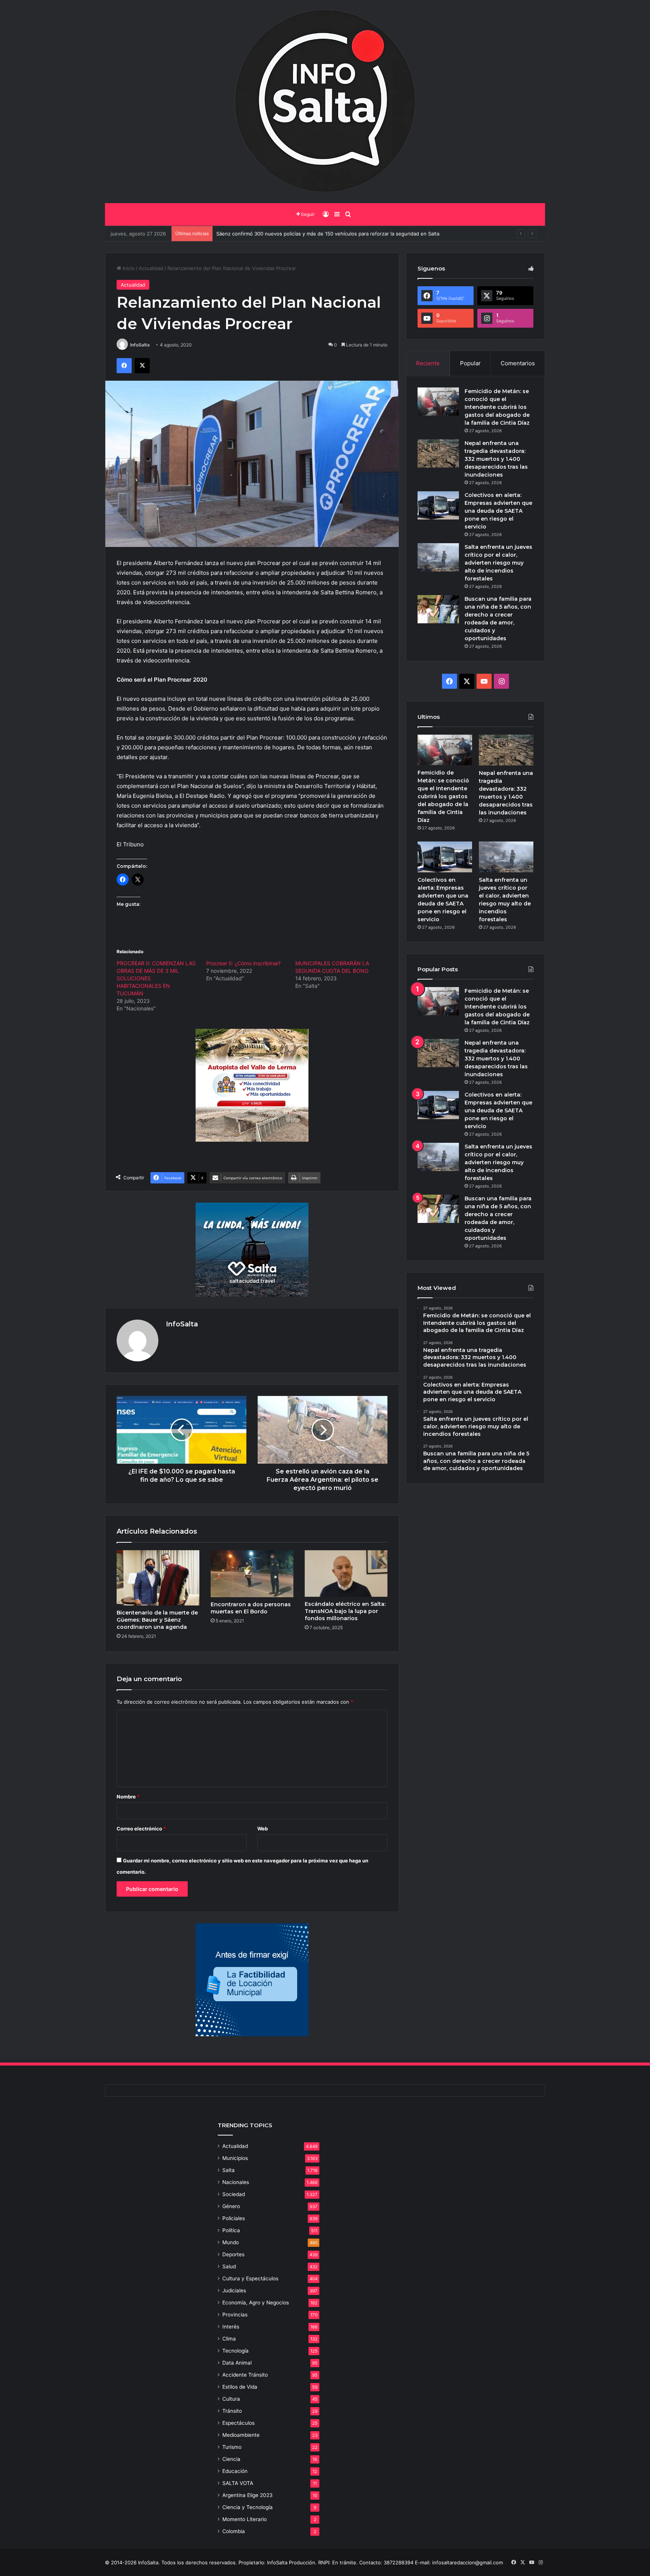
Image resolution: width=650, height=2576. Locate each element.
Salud (229, 2266)
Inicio (128, 268)
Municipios (235, 2158)
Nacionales (236, 2182)
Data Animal (237, 2363)
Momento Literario (245, 2519)
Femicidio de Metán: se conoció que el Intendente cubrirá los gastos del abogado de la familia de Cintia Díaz (497, 407)
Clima (229, 2339)
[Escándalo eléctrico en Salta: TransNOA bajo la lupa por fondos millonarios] (346, 1574)
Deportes (233, 2254)
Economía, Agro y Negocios (256, 2303)
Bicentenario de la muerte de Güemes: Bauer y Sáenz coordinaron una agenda (157, 1620)
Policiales (234, 2218)
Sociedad (234, 2194)
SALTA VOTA (238, 2483)
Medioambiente (241, 2435)
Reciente (428, 363)
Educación (235, 2471)
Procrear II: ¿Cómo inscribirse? (243, 963)
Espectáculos (238, 2423)
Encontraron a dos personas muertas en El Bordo (251, 1608)
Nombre (128, 1797)
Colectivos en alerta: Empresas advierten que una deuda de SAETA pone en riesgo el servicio (498, 511)
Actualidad (151, 268)
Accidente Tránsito (245, 2375)
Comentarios (518, 363)
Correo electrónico (141, 1829)
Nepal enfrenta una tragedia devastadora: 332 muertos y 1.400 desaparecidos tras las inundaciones (496, 459)
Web (263, 1829)
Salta (229, 2170)
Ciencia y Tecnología (248, 2507)
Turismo (232, 2447)
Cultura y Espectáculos (250, 2278)
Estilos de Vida (240, 2387)
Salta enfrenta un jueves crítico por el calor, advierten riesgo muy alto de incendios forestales (498, 563)
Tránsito (232, 2411)
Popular (470, 363)
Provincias (235, 2315)
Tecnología (235, 2351)
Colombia (234, 2531)
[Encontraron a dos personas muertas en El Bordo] (252, 1574)
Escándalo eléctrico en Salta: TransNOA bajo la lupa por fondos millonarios (345, 1611)
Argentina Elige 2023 (248, 2495)
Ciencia (231, 2459)
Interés (231, 2327)
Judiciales (234, 2290)
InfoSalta (140, 345)
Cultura (231, 2399)
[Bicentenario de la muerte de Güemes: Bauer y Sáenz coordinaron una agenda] (158, 1578)
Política (231, 2230)
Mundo (231, 2242)
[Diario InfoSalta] (325, 102)
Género (231, 2206)
